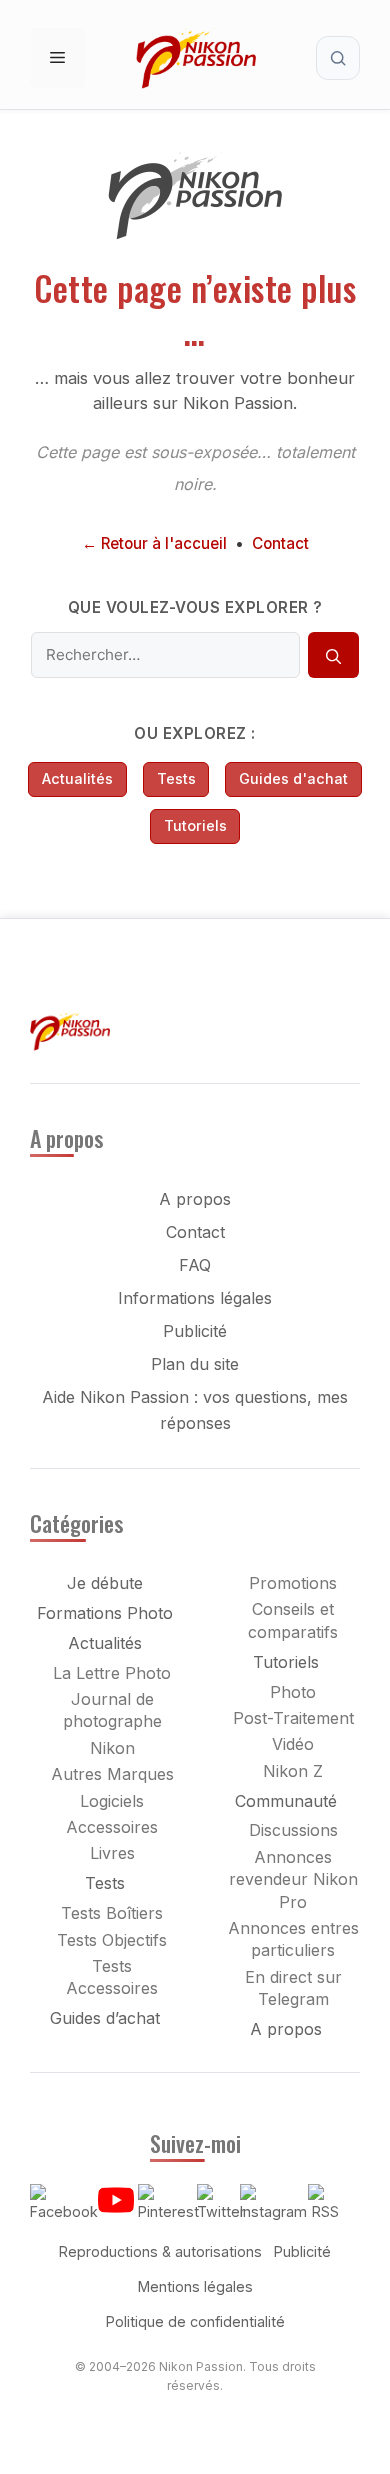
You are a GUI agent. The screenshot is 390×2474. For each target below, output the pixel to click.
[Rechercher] (333, 655)
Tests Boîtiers (112, 1913)
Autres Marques (112, 1774)
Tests (176, 778)
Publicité (195, 1331)
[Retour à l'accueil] (195, 234)
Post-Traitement (293, 1718)
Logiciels (112, 1801)
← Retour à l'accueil (154, 543)
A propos (195, 1199)
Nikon (112, 1748)
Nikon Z (293, 1771)
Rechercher (338, 58)
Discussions (293, 1830)
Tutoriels (195, 825)
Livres (112, 1853)
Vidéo (293, 1744)
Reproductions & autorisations (160, 2251)
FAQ (195, 1265)
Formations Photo (105, 1613)
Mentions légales (195, 2286)
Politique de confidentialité (195, 2321)
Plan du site (195, 1364)
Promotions (293, 1583)
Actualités (77, 778)
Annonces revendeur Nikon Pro (293, 1879)
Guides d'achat (293, 778)
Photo (293, 1692)
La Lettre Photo (112, 1673)
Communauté (286, 1801)
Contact (280, 543)
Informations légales (195, 1298)
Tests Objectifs (112, 1940)
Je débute (105, 1583)
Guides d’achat (105, 2018)
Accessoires (112, 1827)
